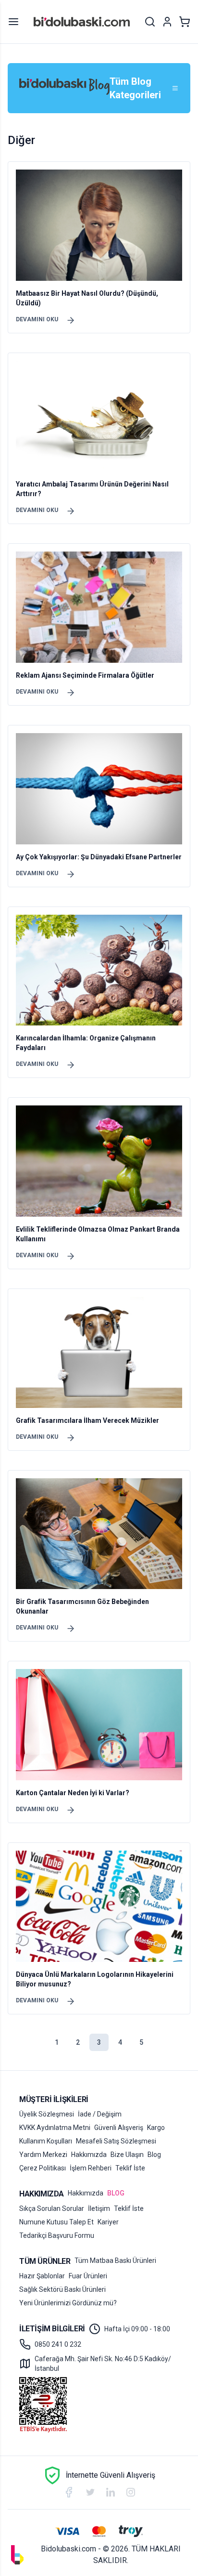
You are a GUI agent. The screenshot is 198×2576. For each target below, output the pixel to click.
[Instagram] (131, 2492)
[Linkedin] (111, 2492)
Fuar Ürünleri (88, 2276)
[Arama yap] (150, 22)
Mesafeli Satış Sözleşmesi (116, 2141)
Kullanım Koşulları (46, 2141)
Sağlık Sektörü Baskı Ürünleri (62, 2289)
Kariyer (108, 2222)
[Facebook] (69, 2492)
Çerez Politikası (43, 2168)
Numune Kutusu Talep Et (56, 2222)
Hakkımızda (89, 2155)
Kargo (156, 2128)
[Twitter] (90, 2492)
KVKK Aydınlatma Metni (55, 2128)
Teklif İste (130, 2168)
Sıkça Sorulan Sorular (52, 2208)
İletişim (99, 2208)
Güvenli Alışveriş (119, 2128)
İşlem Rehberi (91, 2168)
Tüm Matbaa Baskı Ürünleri (115, 2261)
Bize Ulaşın (127, 2155)
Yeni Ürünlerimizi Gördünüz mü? (68, 2303)
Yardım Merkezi (43, 2155)
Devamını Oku (37, 319)
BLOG (116, 2193)
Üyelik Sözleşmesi (47, 2114)
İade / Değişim (100, 2114)
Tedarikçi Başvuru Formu (57, 2235)
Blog (154, 2155)
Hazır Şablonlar (42, 2276)
